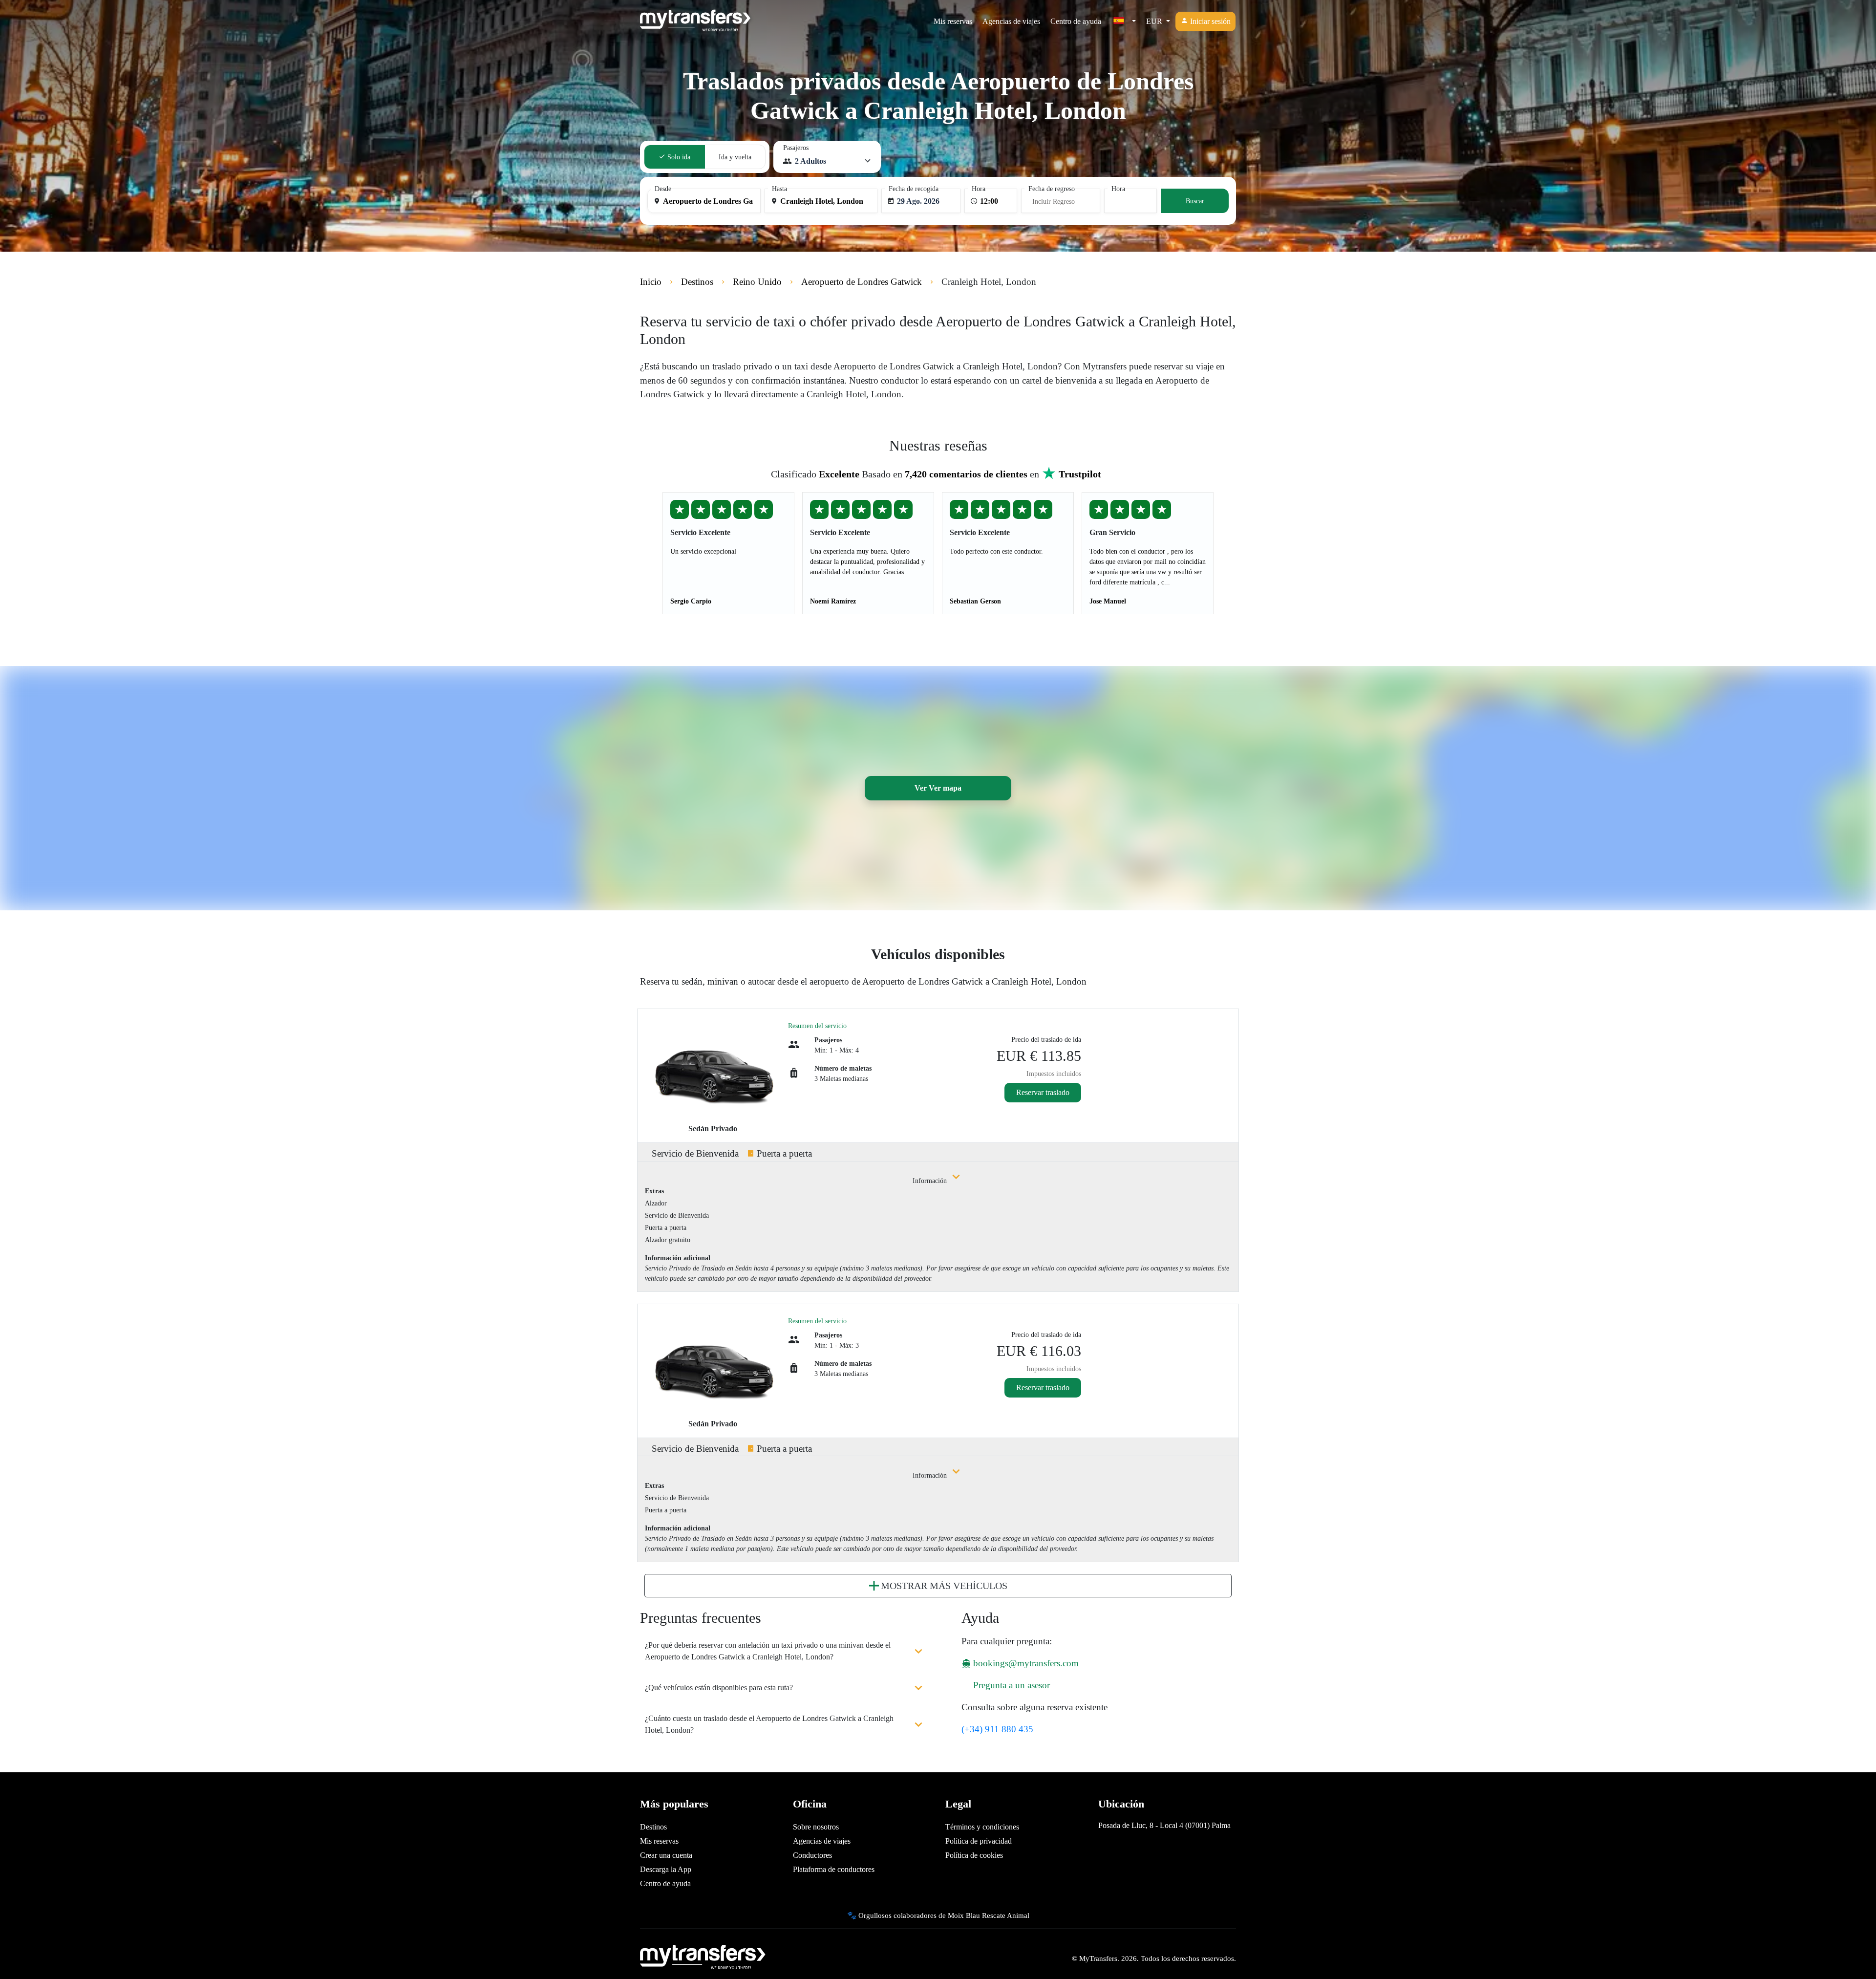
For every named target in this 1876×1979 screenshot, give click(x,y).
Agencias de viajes (1011, 21)
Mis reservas (953, 21)
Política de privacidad (979, 1841)
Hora (979, 189)
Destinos (653, 1827)
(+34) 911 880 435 (997, 1729)
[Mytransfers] (695, 22)
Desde (663, 189)
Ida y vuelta (735, 157)
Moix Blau (964, 1915)
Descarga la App (666, 1869)
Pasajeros (796, 148)
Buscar (1195, 201)
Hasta (779, 189)
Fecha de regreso (1052, 189)
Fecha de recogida (914, 189)
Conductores (812, 1855)
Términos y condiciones (982, 1827)
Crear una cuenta (666, 1855)
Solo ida (678, 157)
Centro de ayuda (1076, 21)
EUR (1155, 21)
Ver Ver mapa (938, 788)
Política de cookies (974, 1855)
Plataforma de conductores (834, 1869)
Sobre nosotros (816, 1827)
